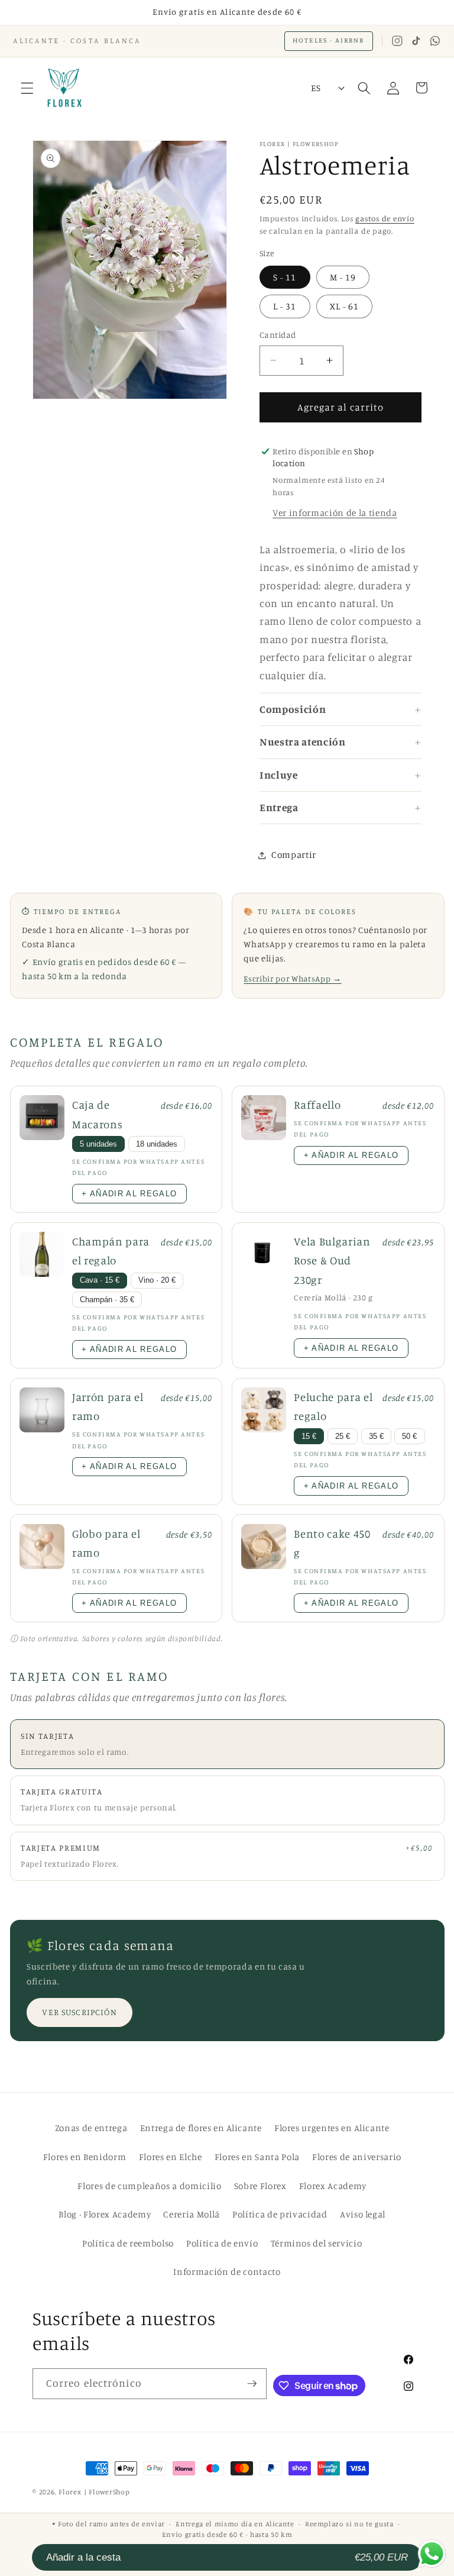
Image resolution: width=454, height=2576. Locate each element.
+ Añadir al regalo (129, 1194)
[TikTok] (416, 41)
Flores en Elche (171, 2157)
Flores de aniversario (357, 2157)
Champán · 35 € (107, 1300)
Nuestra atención (303, 742)
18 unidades (157, 1144)
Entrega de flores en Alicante (201, 2128)
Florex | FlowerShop (94, 2492)
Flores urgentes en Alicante (332, 2128)
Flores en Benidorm (85, 2157)
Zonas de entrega (91, 2128)
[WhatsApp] (435, 41)
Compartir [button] (294, 855)
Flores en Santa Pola (257, 2157)
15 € (309, 1437)
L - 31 (285, 306)
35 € (376, 1437)
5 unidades (98, 1144)
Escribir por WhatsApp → (292, 979)
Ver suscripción (79, 2012)
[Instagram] (397, 41)
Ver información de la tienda (335, 513)
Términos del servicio (317, 2243)
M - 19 (343, 277)
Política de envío (222, 2243)
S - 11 (285, 277)
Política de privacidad (280, 2214)
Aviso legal (363, 2214)
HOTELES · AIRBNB (328, 40)
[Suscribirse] (252, 2384)
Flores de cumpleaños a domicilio (149, 2186)
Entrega (279, 807)
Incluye (279, 775)
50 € (409, 1437)
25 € (343, 1437)
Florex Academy (333, 2186)
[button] (27, 88)
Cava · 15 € (100, 1280)
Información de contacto (227, 2272)
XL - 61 (345, 306)
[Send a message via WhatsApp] (432, 2554)
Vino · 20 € (157, 1280)
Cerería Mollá (192, 2214)
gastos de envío (385, 218)
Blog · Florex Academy (105, 2214)
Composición (293, 709)
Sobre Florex (260, 2186)
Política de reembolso (128, 2243)
